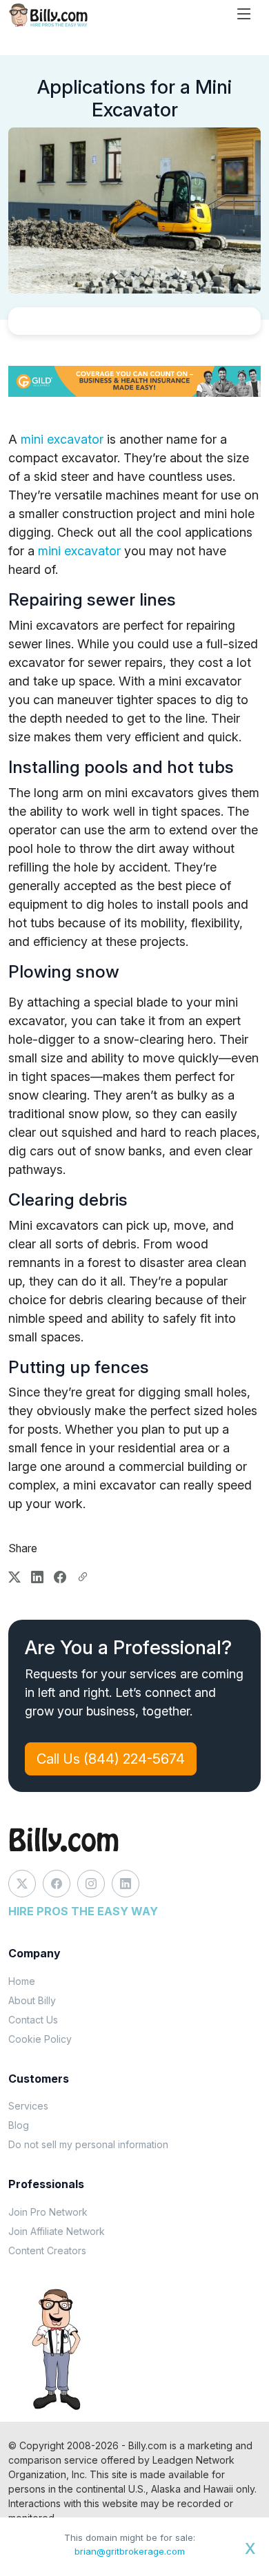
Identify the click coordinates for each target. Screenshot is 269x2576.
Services (28, 2106)
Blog (19, 2125)
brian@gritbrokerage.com (130, 2551)
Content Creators (47, 2250)
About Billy (32, 2000)
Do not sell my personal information (88, 2144)
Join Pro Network (48, 2212)
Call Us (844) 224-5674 (111, 1759)
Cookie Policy (40, 2039)
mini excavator (62, 439)
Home (22, 1981)
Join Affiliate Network (57, 2231)
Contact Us (33, 2020)
